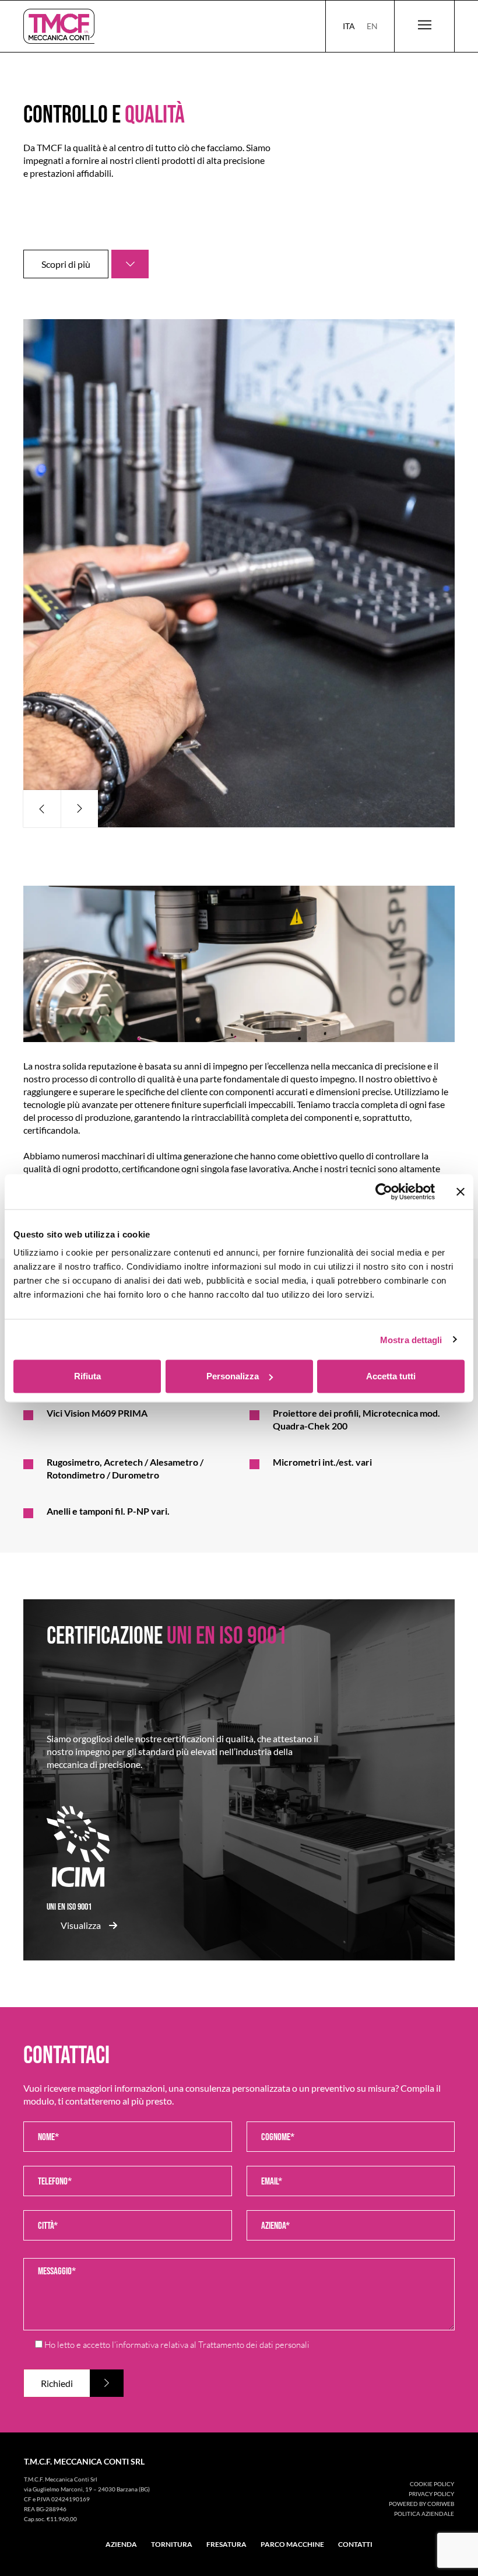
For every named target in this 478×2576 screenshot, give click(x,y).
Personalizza (233, 1376)
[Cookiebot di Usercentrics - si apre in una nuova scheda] (384, 1191)
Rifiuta (87, 1376)
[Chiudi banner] (461, 1191)
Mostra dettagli (411, 1339)
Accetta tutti (391, 1376)
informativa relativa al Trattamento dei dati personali (213, 2345)
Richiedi (57, 2383)
